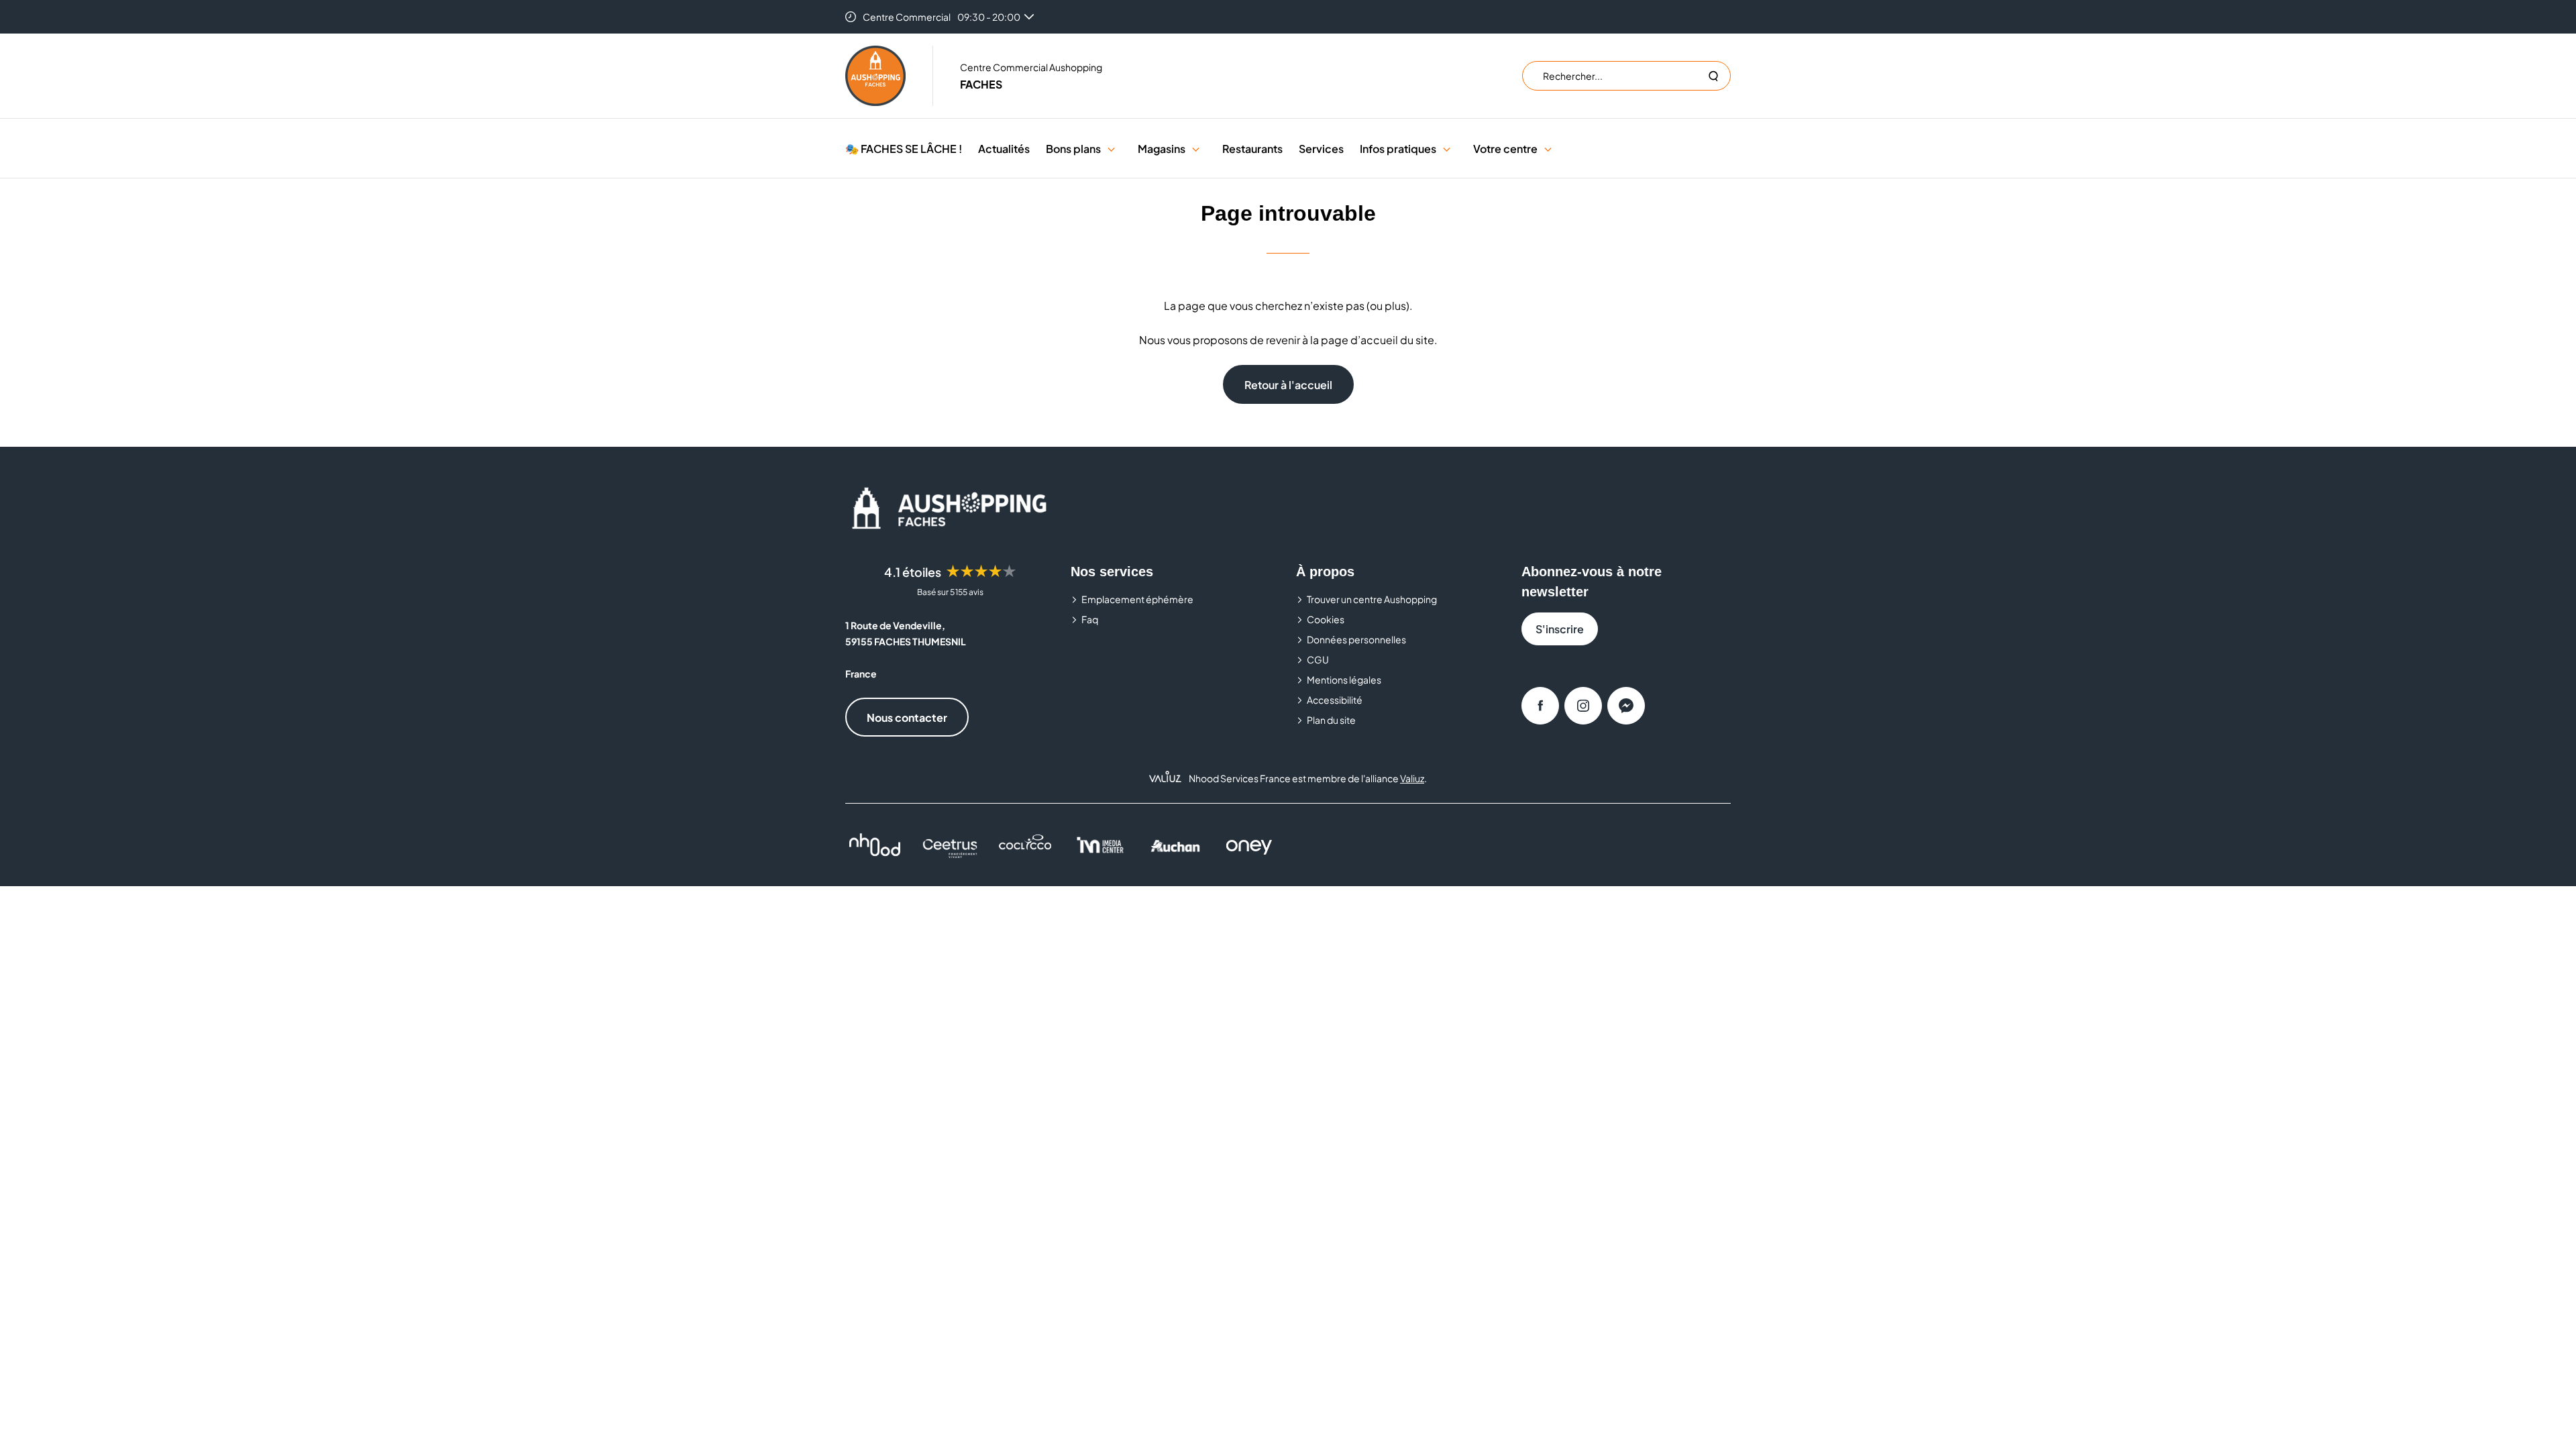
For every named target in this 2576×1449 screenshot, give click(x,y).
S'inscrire (1560, 629)
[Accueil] (875, 76)
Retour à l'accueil (1288, 385)
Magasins (1162, 149)
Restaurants (1252, 149)
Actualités (1004, 149)
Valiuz (1412, 778)
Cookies (1326, 619)
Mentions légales (1344, 680)
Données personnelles (1356, 639)
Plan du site (1331, 720)
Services (1321, 149)
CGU (1318, 659)
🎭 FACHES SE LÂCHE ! (904, 149)
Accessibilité (1335, 700)
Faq (1090, 619)
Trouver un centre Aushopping (1372, 599)
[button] (1111, 149)
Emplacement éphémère (1137, 599)
